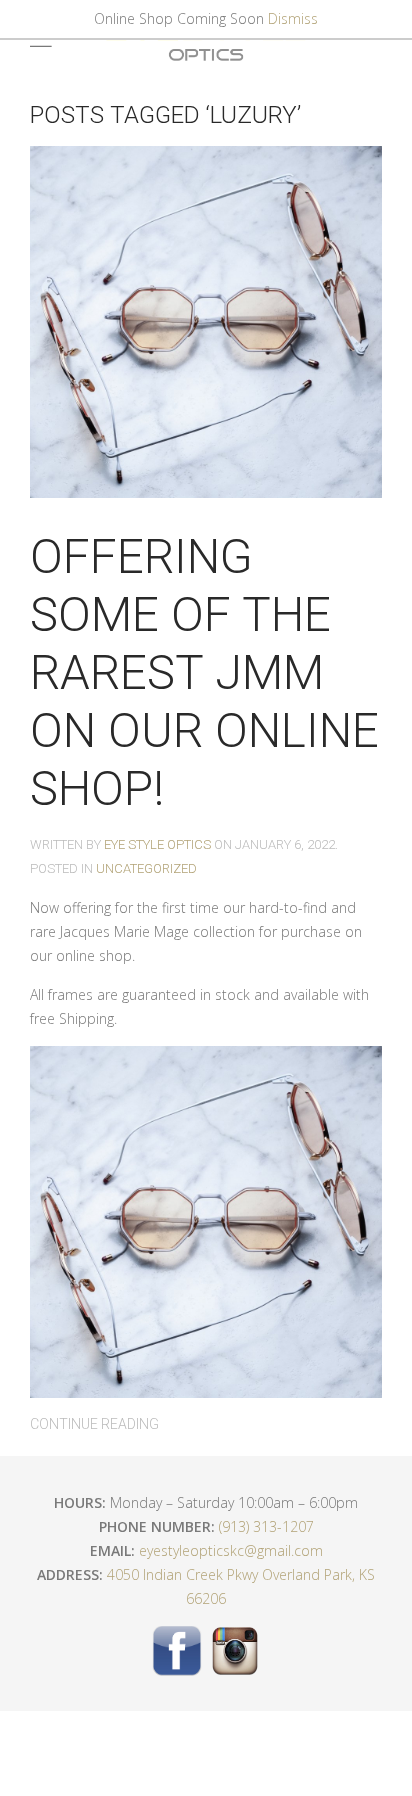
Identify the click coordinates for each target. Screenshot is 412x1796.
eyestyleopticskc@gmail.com (231, 1550)
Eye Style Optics (157, 844)
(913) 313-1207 (266, 1526)
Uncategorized (146, 868)
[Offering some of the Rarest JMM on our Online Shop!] (206, 319)
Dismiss (293, 18)
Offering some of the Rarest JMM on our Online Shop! (204, 672)
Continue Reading (94, 1424)
